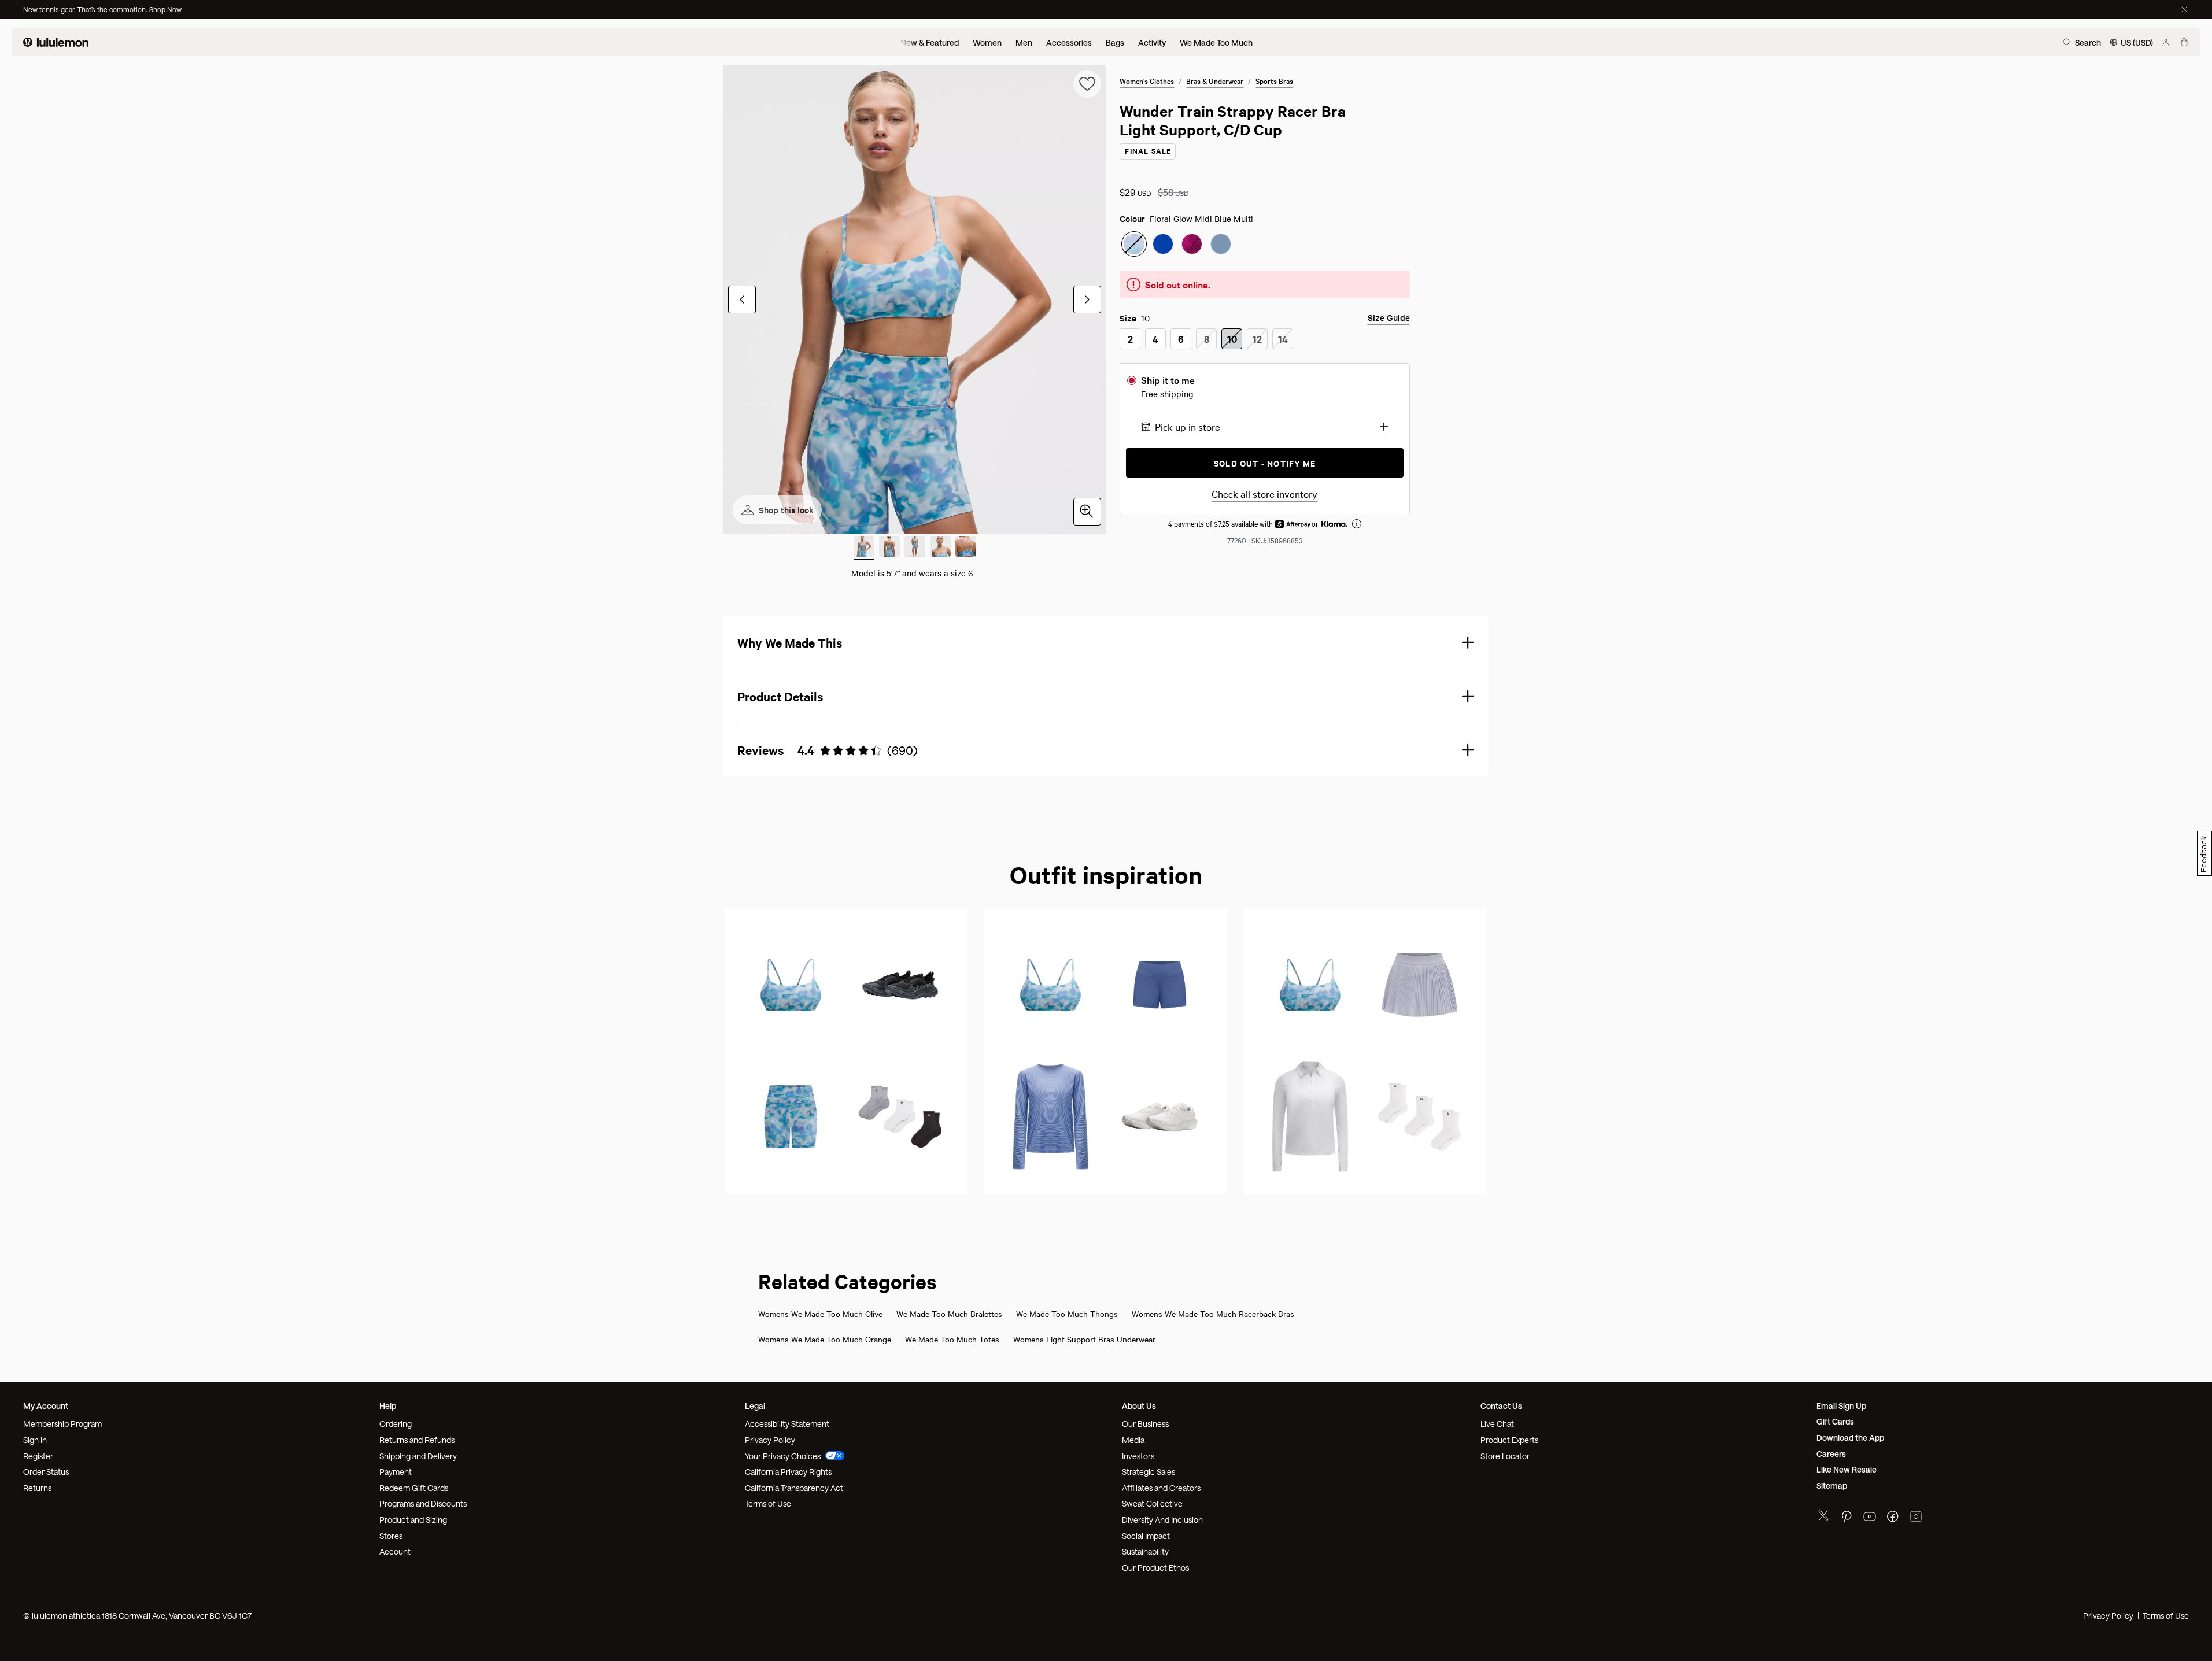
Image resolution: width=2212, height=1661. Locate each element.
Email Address (1164, 846)
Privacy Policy (1246, 897)
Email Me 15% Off (1178, 936)
